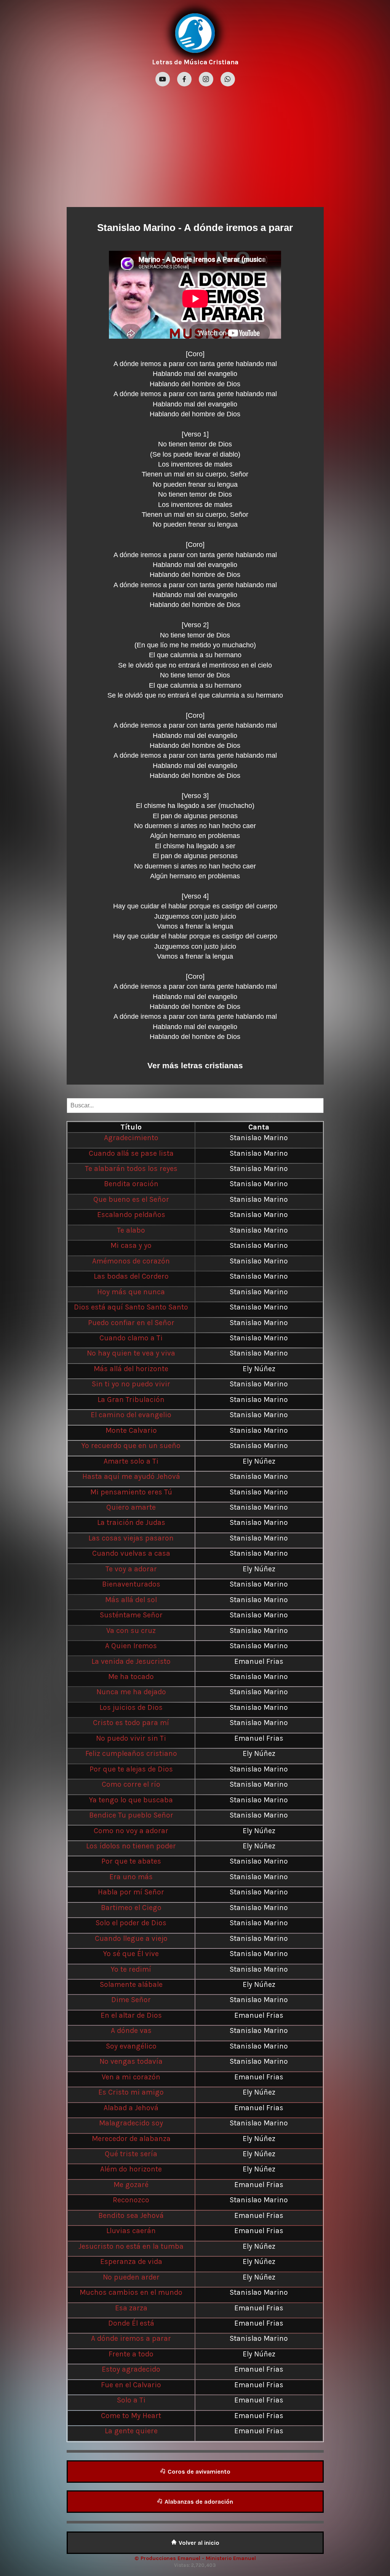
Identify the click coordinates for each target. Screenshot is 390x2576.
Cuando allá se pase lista (131, 1153)
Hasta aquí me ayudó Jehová (131, 1476)
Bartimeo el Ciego (131, 1908)
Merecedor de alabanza (131, 2139)
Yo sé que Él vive (131, 1954)
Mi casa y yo (131, 1245)
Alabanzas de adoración (198, 2502)
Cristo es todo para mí (131, 1723)
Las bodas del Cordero (131, 1276)
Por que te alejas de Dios (131, 1769)
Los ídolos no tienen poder (131, 1846)
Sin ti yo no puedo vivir (131, 1384)
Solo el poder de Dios (131, 1923)
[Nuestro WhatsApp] (228, 80)
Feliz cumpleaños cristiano (131, 1753)
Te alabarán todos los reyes (131, 1169)
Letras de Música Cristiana (195, 62)
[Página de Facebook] (185, 80)
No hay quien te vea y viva (131, 1353)
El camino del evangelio (131, 1415)
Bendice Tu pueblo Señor (131, 1815)
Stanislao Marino (136, 228)
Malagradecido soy (131, 2123)
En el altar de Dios (131, 2015)
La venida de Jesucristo (131, 1661)
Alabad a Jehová (131, 2108)
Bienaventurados (131, 1584)
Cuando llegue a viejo (131, 1938)
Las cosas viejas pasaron (131, 1538)
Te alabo (131, 1230)
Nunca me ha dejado (131, 1692)
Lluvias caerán (131, 2231)
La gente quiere (131, 2431)
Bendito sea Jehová (131, 2215)
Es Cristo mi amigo (131, 2092)
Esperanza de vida (131, 2261)
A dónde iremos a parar (131, 2338)
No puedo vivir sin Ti (131, 1738)
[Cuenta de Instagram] (207, 80)
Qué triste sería (131, 2154)
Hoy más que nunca (131, 1292)
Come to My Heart (131, 2416)
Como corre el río (131, 1784)
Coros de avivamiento (198, 2472)
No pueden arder (131, 2277)
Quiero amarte (131, 1507)
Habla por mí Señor (131, 1892)
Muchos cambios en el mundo (131, 2292)
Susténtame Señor (131, 1615)
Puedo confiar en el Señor (131, 1323)
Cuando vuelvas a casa (131, 1553)
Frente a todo (131, 2354)
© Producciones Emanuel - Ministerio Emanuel (195, 2558)
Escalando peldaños (131, 1215)
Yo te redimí (131, 1969)
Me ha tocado (131, 1677)
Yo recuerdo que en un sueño (131, 1446)
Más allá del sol (131, 1600)
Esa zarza (131, 2308)
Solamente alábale (131, 1984)
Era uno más (131, 1877)
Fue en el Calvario (131, 2385)
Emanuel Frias (259, 1661)
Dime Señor (131, 2000)
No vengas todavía (131, 2061)
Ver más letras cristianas (195, 1065)
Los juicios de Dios (131, 1707)
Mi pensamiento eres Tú (131, 1492)
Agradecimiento (131, 1138)
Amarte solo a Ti (131, 1461)
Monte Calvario (131, 1430)
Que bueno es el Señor (131, 1199)
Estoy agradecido (131, 2369)
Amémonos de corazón (131, 1261)
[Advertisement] (195, 146)
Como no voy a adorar (131, 1831)
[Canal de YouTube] (164, 80)
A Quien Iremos (131, 1646)
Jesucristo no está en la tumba (131, 2246)
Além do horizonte (131, 2169)
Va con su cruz (131, 1631)
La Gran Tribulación (131, 1400)
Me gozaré (131, 2185)
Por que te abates (131, 1861)
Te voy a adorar (131, 1569)
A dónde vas (131, 2030)
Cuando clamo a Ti (131, 1338)
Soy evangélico (131, 2046)
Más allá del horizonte (131, 1369)
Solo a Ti (131, 2400)
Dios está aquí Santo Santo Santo (131, 1307)
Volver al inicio (198, 2543)
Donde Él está (131, 2323)
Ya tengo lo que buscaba (131, 1800)
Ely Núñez (259, 1369)
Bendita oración (131, 1184)
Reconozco (131, 2200)
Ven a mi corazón (131, 2077)
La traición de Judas (131, 1522)
